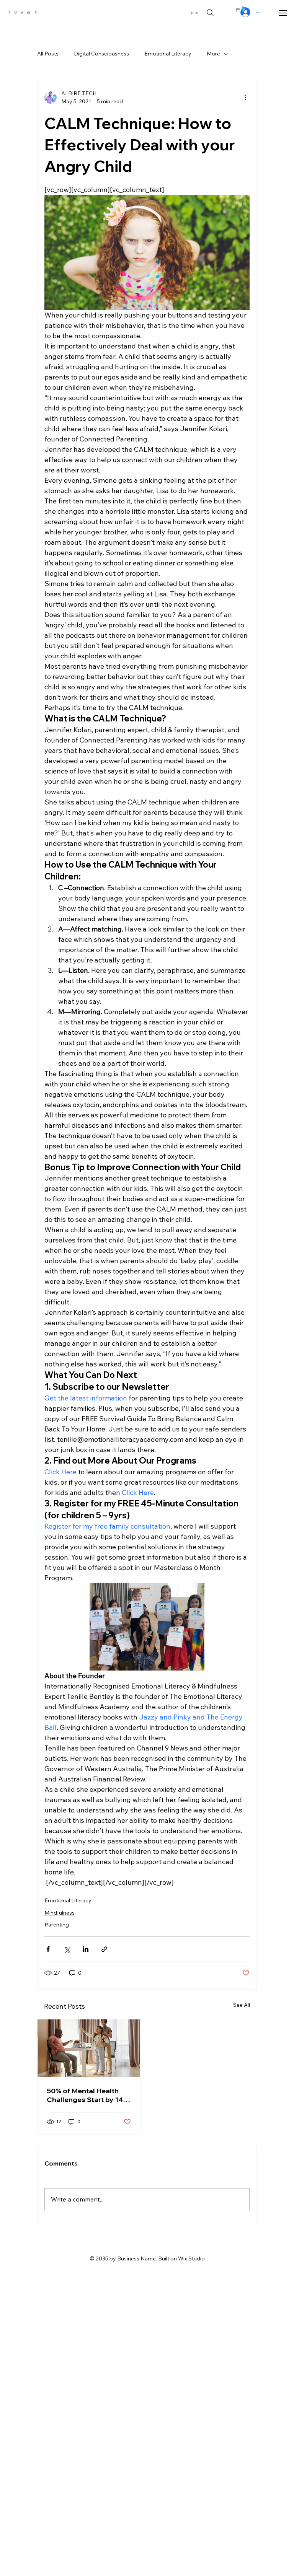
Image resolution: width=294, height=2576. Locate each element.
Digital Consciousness (101, 54)
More (213, 54)
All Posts (48, 54)
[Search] (210, 13)
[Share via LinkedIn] (86, 1949)
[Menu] (283, 13)
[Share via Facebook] (48, 1949)
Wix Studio (191, 2258)
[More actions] (245, 98)
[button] (243, 9)
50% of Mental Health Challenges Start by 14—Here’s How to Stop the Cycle (88, 2095)
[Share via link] (104, 1949)
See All (242, 2005)
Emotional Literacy (168, 54)
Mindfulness (60, 1913)
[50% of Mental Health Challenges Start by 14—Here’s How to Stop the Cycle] (89, 2048)
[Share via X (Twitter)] (67, 1949)
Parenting (57, 1925)
